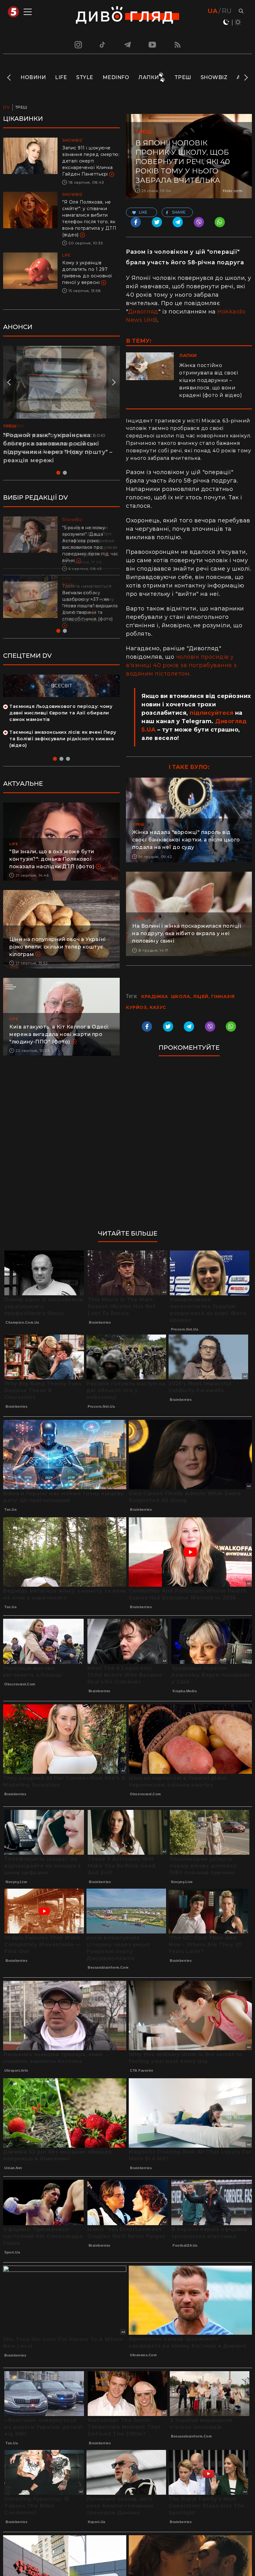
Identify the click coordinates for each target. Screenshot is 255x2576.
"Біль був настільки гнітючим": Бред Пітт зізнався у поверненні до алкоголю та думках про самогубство (90, 541)
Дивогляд (143, 312)
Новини (33, 77)
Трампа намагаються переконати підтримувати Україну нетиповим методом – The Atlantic (88, 599)
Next (246, 78)
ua (213, 11)
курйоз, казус (146, 1007)
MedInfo (116, 77)
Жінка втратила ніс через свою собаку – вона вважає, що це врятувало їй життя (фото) (54, 444)
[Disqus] (189, 1146)
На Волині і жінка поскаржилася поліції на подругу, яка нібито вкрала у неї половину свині (187, 933)
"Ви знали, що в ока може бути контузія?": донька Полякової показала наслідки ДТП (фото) (52, 859)
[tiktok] (103, 45)
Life (61, 77)
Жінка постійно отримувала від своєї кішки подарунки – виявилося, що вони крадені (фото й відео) (211, 380)
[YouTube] (153, 45)
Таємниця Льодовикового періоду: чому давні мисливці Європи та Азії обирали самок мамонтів (61, 713)
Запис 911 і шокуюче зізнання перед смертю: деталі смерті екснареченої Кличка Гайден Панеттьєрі (91, 161)
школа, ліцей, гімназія (203, 996)
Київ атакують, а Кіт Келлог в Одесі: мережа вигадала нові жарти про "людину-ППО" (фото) (59, 1034)
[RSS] (178, 45)
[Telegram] (127, 45)
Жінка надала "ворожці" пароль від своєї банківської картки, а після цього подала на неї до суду (186, 840)
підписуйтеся (211, 713)
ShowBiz (214, 77)
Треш (183, 77)
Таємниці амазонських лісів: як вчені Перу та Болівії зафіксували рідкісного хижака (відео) (63, 739)
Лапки (149, 77)
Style (85, 77)
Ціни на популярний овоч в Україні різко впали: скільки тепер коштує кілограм (58, 947)
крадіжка (155, 996)
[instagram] (77, 45)
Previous (9, 78)
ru (227, 11)
